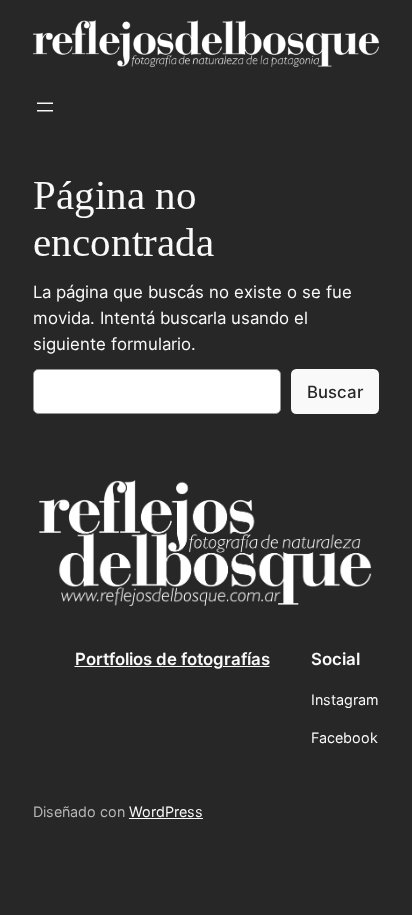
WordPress (166, 811)
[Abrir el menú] (45, 107)
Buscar (335, 392)
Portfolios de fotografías (172, 659)
